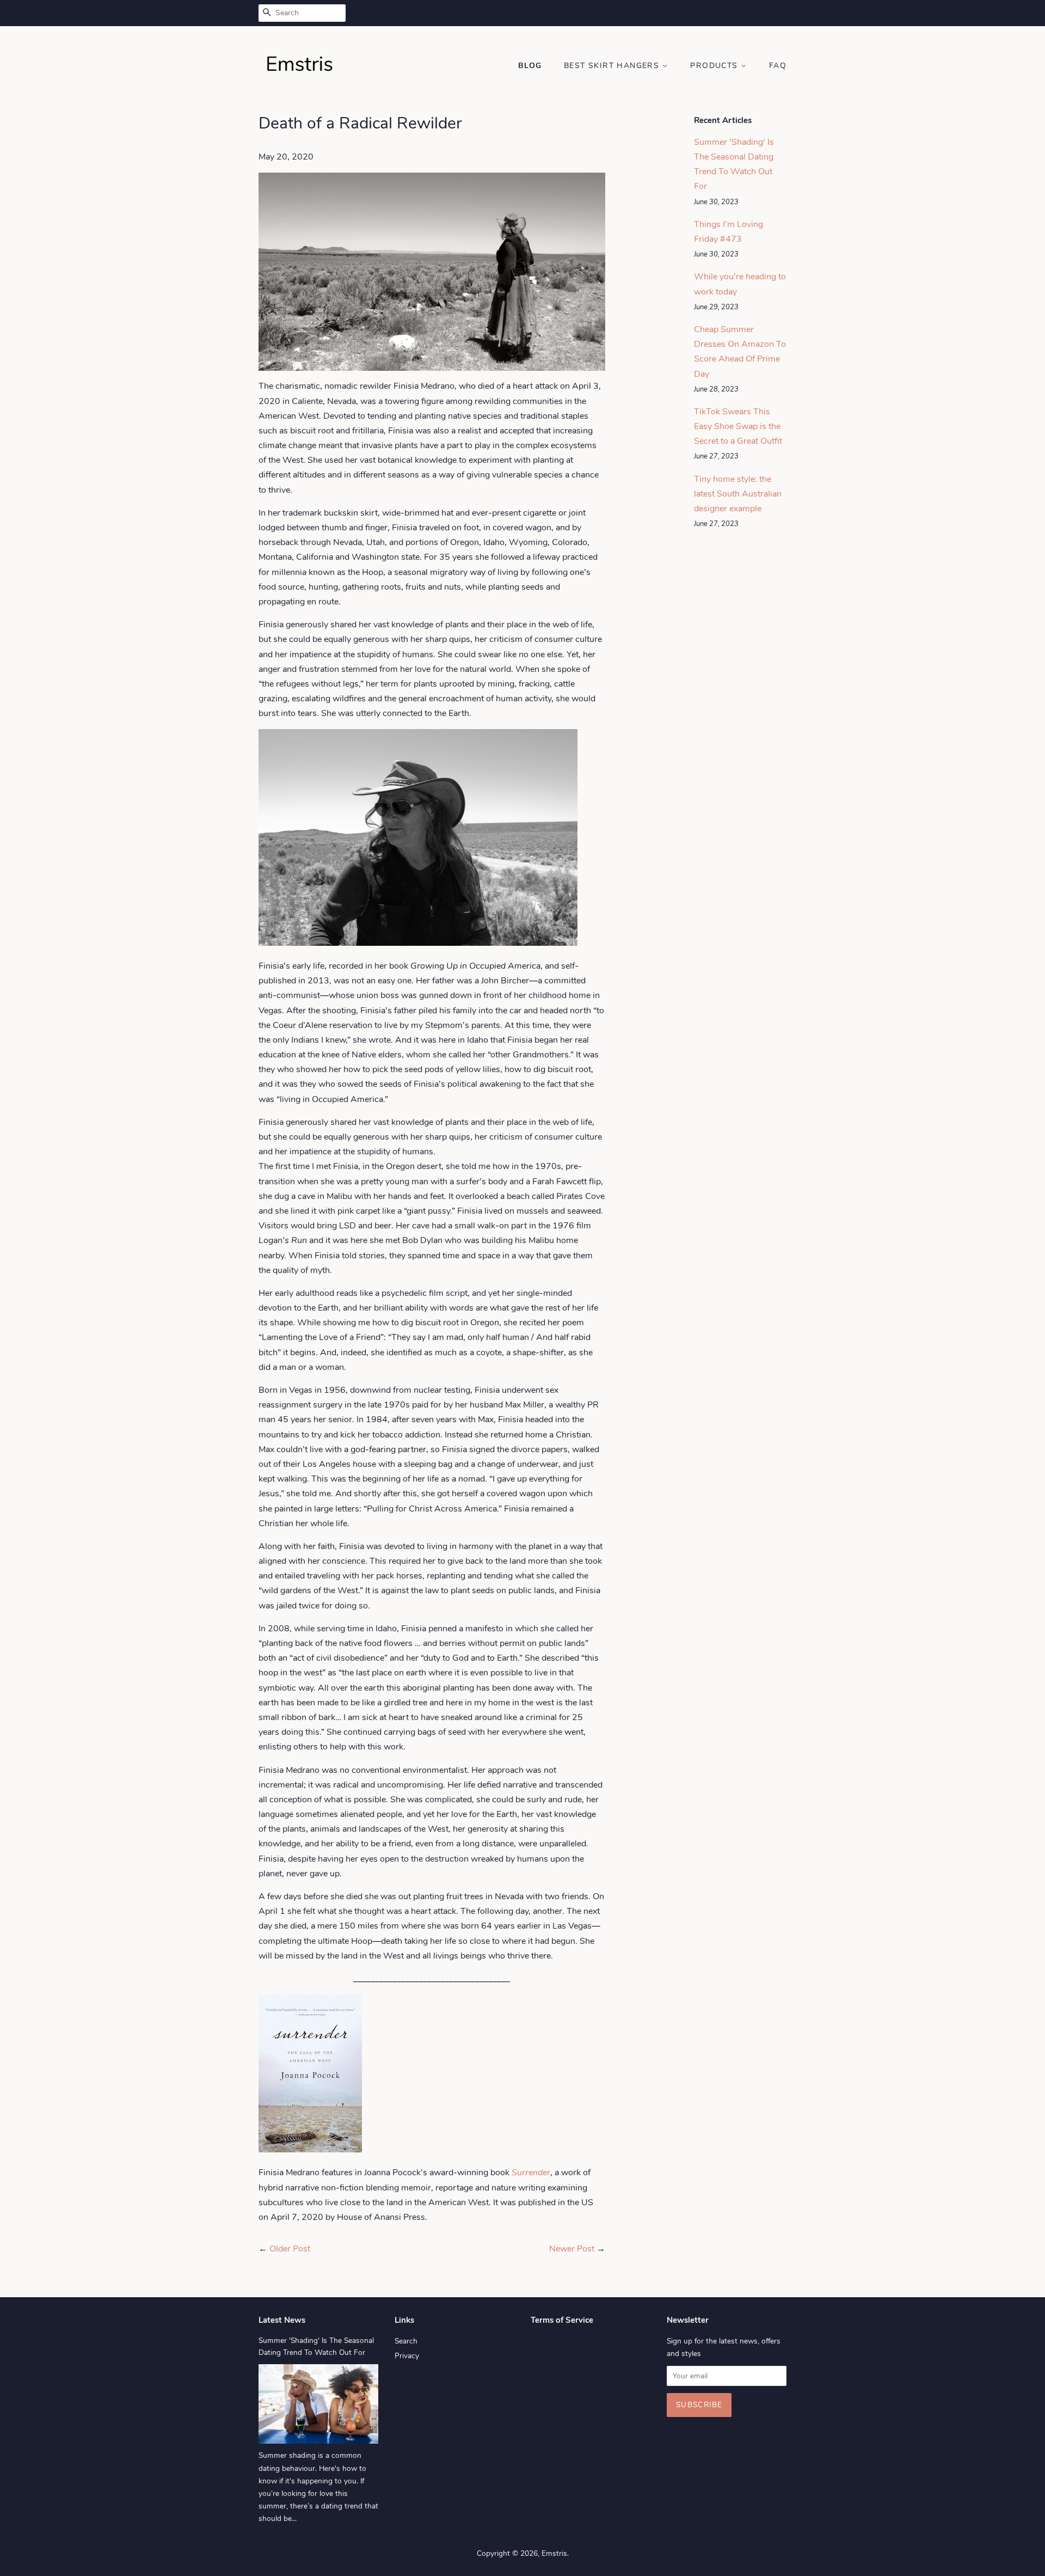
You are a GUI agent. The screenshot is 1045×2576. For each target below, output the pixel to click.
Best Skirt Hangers (613, 66)
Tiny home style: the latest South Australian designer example (738, 494)
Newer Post (572, 2249)
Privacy (407, 2356)
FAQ (778, 66)
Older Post (290, 2249)
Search (406, 2341)
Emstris (554, 2553)
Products (715, 66)
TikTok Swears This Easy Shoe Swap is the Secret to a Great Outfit (738, 426)
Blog (530, 66)
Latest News (282, 2320)
